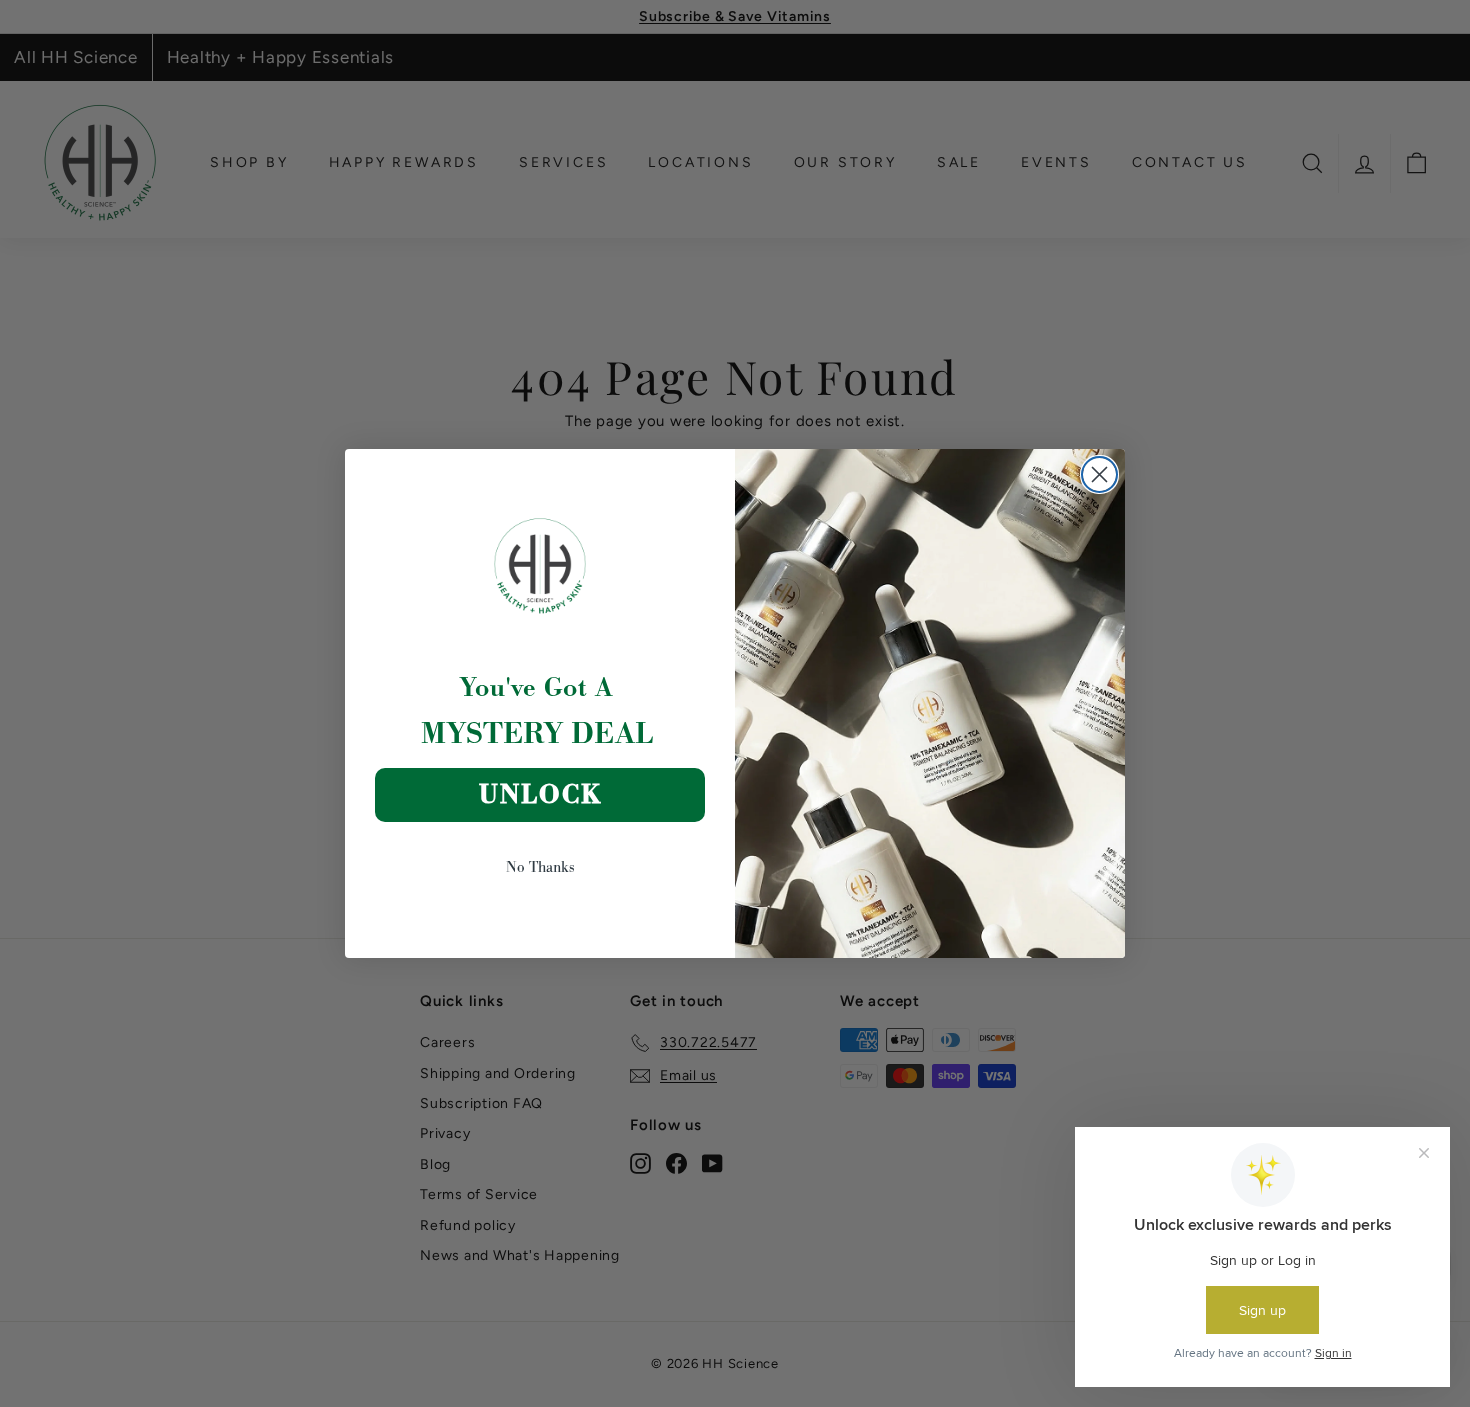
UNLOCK (540, 794)
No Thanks (540, 866)
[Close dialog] (1099, 474)
